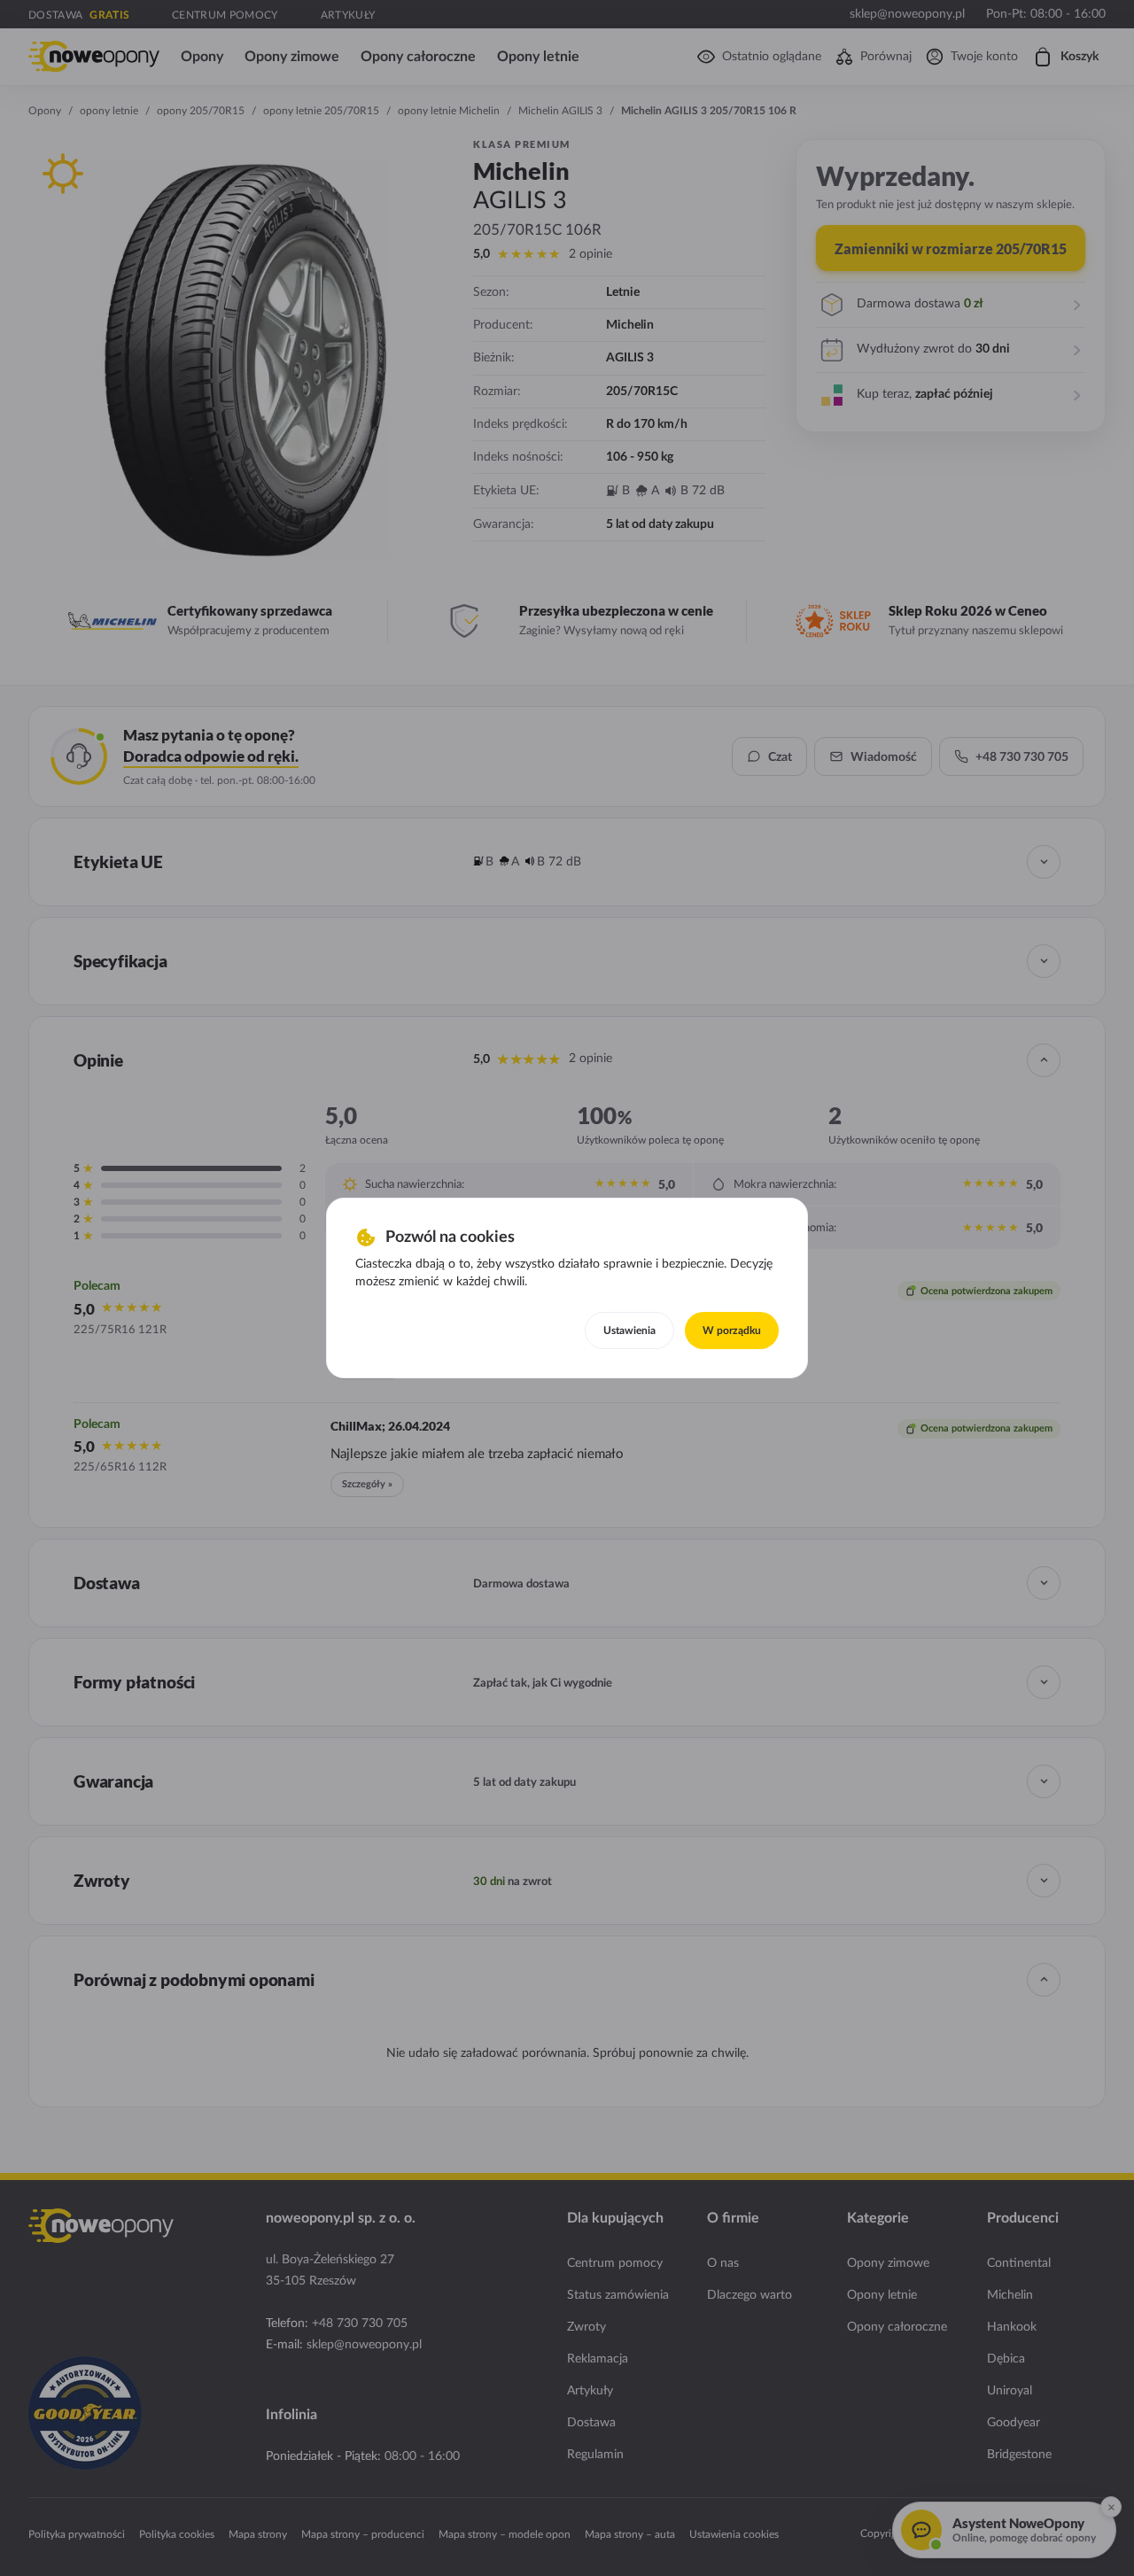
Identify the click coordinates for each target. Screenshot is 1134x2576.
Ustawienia (629, 1331)
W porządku (732, 1331)
